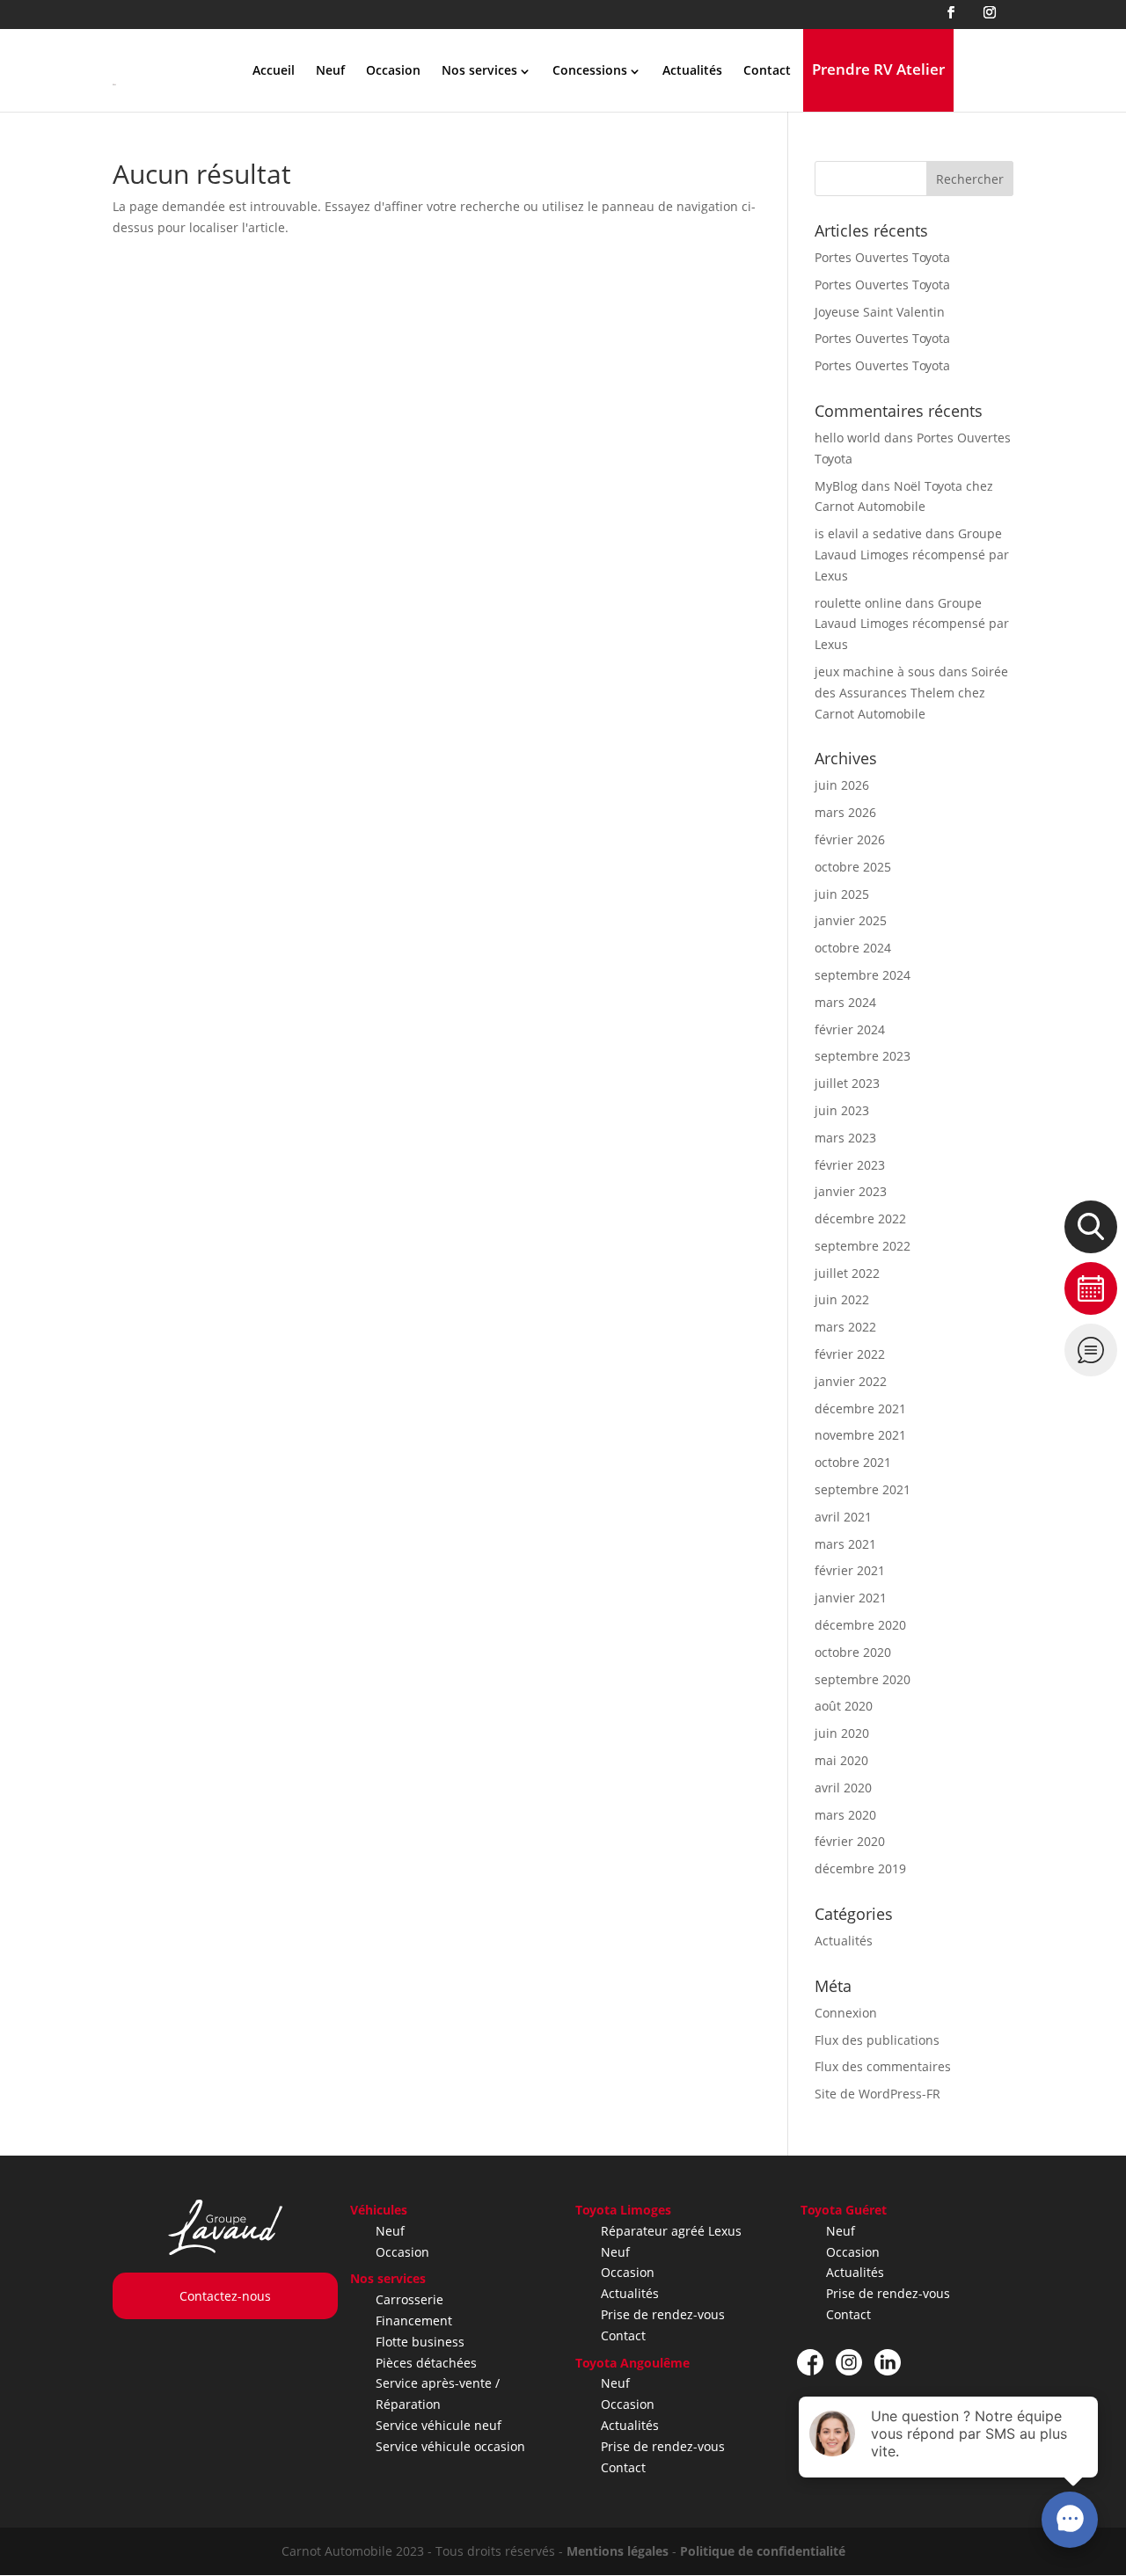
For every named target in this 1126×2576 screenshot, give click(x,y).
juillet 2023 (847, 1083)
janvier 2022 (851, 1381)
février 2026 (850, 839)
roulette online (858, 603)
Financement (414, 2321)
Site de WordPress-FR (877, 2094)
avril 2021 (843, 1517)
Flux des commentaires (883, 2066)
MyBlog (836, 486)
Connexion (846, 2013)
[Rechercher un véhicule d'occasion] (1091, 1227)
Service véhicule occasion (450, 2446)
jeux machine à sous (875, 671)
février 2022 (850, 1354)
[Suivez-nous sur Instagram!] (849, 2362)
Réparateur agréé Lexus (671, 2231)
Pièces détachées (426, 2363)
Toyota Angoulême (632, 2363)
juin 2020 (842, 1733)
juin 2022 (842, 1299)
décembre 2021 (860, 1408)
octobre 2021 (853, 1462)
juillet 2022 (847, 1273)
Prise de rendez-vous (663, 2314)
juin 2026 (842, 785)
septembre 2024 (863, 975)
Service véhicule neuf (439, 2425)
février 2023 (850, 1165)
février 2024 (850, 1029)
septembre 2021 (863, 1489)
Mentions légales (618, 2551)
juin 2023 (842, 1110)
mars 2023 (845, 1138)
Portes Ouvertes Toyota (882, 257)
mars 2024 (845, 1002)
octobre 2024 (853, 948)
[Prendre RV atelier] (1091, 1288)
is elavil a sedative (868, 533)
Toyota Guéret (844, 2210)
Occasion (393, 70)
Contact (767, 70)
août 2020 (844, 1706)
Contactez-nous (225, 2296)
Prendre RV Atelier (878, 69)
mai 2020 (841, 1760)
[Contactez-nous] (1091, 1350)
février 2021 (850, 1570)
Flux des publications (877, 2040)
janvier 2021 (851, 1598)
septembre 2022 (863, 1246)
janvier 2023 (851, 1191)
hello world (848, 438)
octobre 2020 (853, 1652)
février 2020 (850, 1841)
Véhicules (379, 2210)
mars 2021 (845, 1544)
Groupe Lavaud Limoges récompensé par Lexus (912, 555)
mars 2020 (845, 1815)
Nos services (388, 2278)
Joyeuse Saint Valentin (880, 312)
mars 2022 (845, 1327)
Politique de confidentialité (763, 2551)
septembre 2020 (863, 1679)
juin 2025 (842, 894)
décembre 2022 (860, 1219)
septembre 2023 (863, 1056)
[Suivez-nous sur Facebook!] (810, 2362)
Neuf (330, 70)
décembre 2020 (860, 1625)
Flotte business (420, 2342)
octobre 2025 (853, 867)
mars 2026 (845, 812)
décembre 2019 (860, 1868)
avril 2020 (843, 1788)
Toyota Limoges (623, 2210)
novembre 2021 (860, 1435)
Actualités (692, 70)
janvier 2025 (851, 920)
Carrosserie (409, 2299)
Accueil (274, 70)
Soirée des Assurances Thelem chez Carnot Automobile (911, 693)
